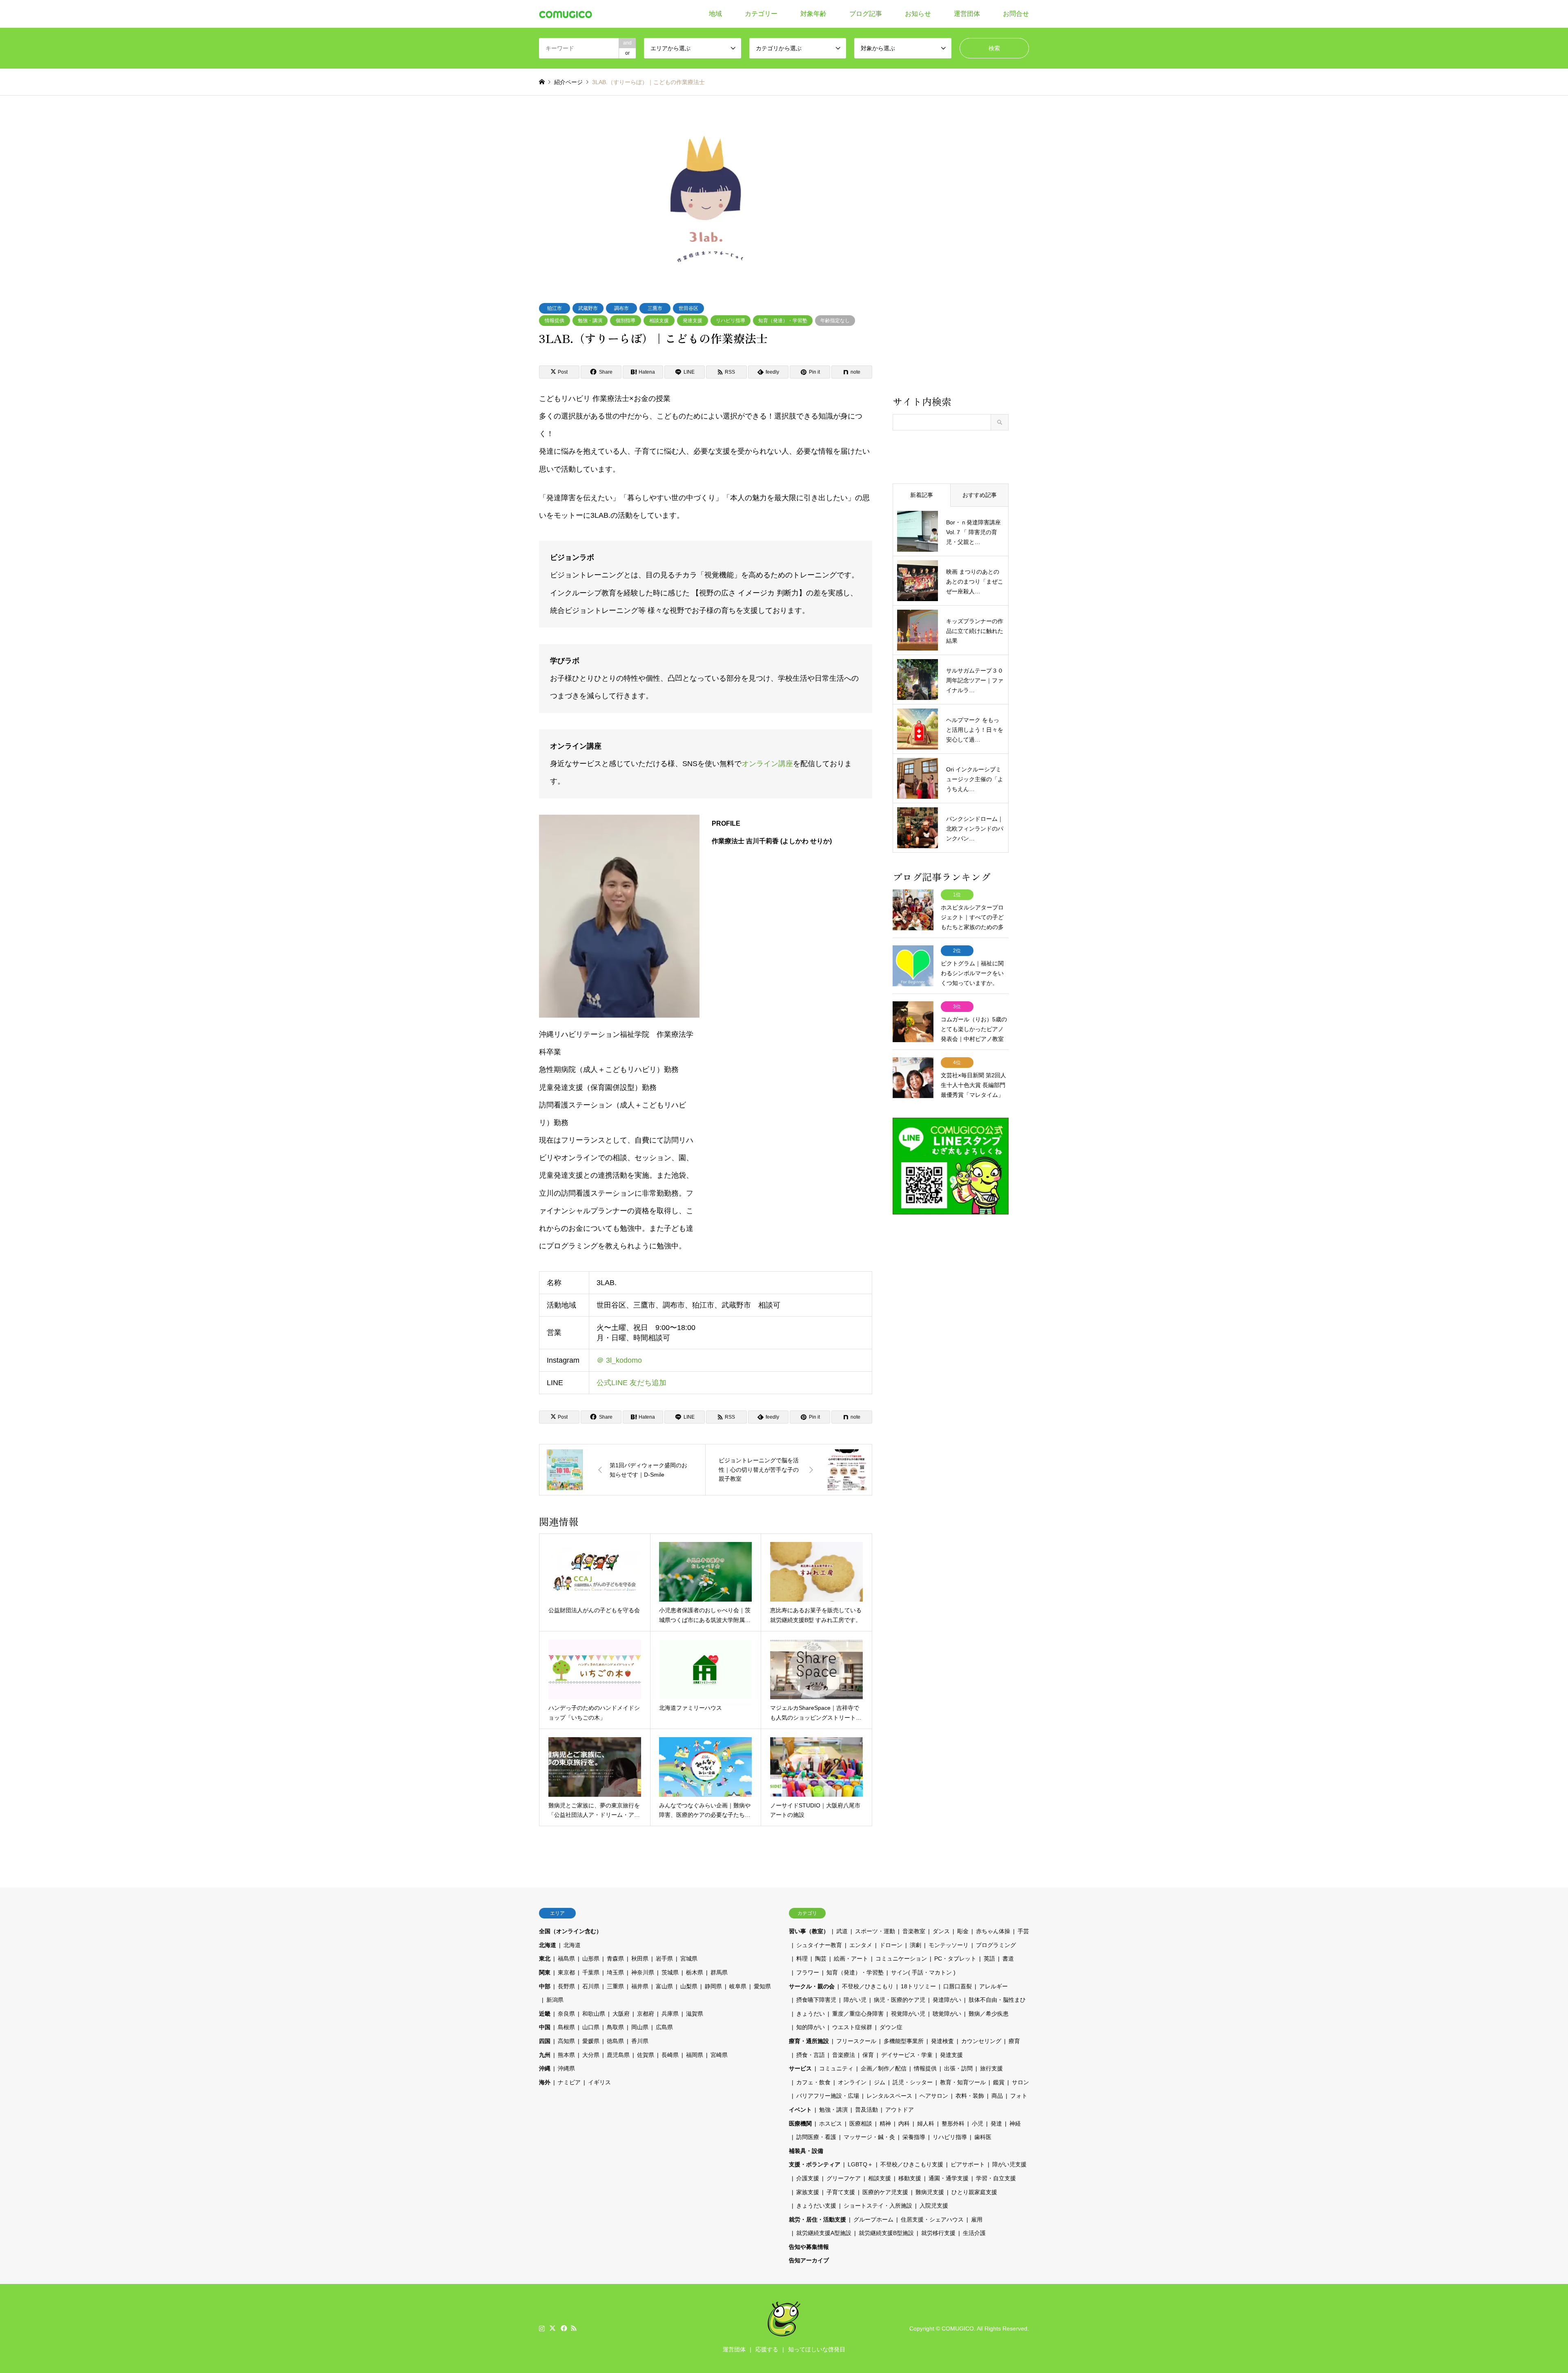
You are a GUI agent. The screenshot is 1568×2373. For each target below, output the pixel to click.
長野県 (566, 1986)
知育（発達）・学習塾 (783, 321)
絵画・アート (851, 1959)
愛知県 (762, 1986)
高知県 (566, 2041)
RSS (574, 2328)
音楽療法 (844, 2055)
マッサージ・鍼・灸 (869, 2137)
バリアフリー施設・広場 (828, 2096)
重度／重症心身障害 (858, 2014)
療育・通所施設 (809, 2041)
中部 (545, 1986)
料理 (802, 1959)
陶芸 (821, 1959)
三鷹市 (655, 308)
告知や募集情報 (809, 2247)
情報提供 (555, 321)
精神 (885, 2123)
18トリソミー (918, 1986)
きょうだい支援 (816, 2206)
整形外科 (953, 2123)
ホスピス (831, 2123)
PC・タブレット (955, 1959)
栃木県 (695, 1972)
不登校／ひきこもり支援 (912, 2164)
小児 (978, 2123)
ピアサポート (968, 2164)
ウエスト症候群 (852, 2027)
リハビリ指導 (731, 321)
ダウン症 (891, 2027)
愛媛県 (591, 2041)
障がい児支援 (1009, 2164)
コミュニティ (836, 2068)
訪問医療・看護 (816, 2137)
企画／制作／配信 (884, 2068)
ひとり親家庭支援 (974, 2192)
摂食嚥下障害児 (816, 2000)
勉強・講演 (590, 321)
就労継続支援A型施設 (824, 2233)
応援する (767, 2349)
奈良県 (566, 2014)
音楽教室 (914, 1931)
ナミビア (569, 2082)
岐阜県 (738, 1986)
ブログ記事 (866, 14)
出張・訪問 (958, 2068)
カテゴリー (761, 14)
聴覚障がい (947, 2014)
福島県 (566, 1959)
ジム (880, 2082)
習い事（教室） (809, 1931)
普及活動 (866, 2110)
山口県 (591, 2027)
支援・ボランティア (815, 2164)
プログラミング (996, 1945)
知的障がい (811, 2027)
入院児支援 (934, 2206)
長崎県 (670, 2055)
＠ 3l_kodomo (619, 1360)
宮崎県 (719, 2055)
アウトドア (900, 2110)
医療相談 (861, 2123)
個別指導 (626, 321)
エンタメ (861, 1945)
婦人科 (926, 2123)
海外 (545, 2082)
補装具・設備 (806, 2151)
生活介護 (974, 2233)
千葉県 (591, 1972)
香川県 (640, 2041)
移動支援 (910, 2178)
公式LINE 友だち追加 (631, 1383)
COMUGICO (958, 2328)
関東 (545, 1972)
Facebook (563, 2328)
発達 (996, 2123)
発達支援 (693, 321)
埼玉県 (615, 1972)
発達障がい (947, 2000)
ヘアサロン (934, 2096)
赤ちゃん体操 (993, 1931)
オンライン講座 (767, 764)
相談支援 (659, 321)
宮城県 (689, 1959)
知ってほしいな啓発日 (817, 2349)
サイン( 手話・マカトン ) (923, 1972)
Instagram (542, 2328)
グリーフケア (844, 2178)
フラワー (808, 1972)
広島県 (664, 2027)
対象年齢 (813, 14)
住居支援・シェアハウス (932, 2219)
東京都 (566, 1972)
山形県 (591, 1959)
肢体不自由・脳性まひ (997, 2000)
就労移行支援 (938, 2233)
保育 (868, 2055)
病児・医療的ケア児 (900, 2000)
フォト (1019, 2096)
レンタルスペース (889, 2096)
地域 (715, 14)
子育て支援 (841, 2192)
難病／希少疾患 (989, 2014)
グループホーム (873, 2219)
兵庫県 (670, 2014)
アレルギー (993, 1986)
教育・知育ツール (963, 2082)
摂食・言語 (811, 2055)
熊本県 (566, 2055)
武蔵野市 (588, 308)
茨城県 (670, 1972)
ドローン (891, 1945)
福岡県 (695, 2055)
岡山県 (640, 2027)
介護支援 (808, 2178)
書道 (1008, 1959)
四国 (545, 2041)
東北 (545, 1959)
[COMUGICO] (566, 14)
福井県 (640, 1986)
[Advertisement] (951, 255)
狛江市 (555, 308)
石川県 (591, 1986)
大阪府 (621, 2014)
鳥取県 (615, 2027)
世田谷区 (688, 308)
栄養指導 (914, 2137)
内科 (904, 2123)
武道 (842, 1931)
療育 (1014, 2041)
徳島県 (615, 2041)
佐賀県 (646, 2055)
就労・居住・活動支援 (817, 2219)
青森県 (615, 1959)
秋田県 (640, 1959)
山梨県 (689, 1986)
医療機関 (800, 2123)
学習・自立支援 (996, 2178)
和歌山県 (594, 2014)
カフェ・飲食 (813, 2082)
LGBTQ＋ (860, 2164)
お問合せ (1016, 14)
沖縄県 (566, 2068)
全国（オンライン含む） (570, 1931)
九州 (545, 2055)
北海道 (548, 1945)
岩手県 (664, 1959)
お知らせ (918, 14)
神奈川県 (643, 1972)
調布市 (621, 308)
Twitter (552, 2328)
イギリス (599, 2082)
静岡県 (713, 1986)
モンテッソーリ (949, 1945)
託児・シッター (913, 2082)
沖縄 (545, 2068)
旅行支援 (991, 2068)
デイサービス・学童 (907, 2055)
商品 (997, 2096)
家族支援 (808, 2192)
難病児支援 (930, 2192)
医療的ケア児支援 (885, 2192)
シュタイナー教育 (819, 1945)
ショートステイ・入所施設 (878, 2206)
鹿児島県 (618, 2055)
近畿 (545, 2014)
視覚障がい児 (908, 2014)
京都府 (646, 2014)
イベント (800, 2110)
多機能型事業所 (904, 2041)
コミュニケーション (901, 1959)
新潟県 (555, 2000)
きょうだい (811, 2014)
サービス (800, 2068)
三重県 (615, 1986)
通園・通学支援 (949, 2178)
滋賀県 (695, 2014)
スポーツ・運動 (875, 1931)
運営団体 (967, 14)
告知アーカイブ (809, 2260)
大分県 (591, 2055)
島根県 (566, 2027)
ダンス (941, 1931)
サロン (1020, 2082)
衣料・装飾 (970, 2096)
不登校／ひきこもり (868, 1986)
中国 (545, 2027)
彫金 (963, 1931)
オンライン (852, 2082)
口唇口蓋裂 (958, 1986)
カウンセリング (981, 2041)
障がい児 (855, 2000)
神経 (1015, 2123)
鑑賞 (999, 2082)
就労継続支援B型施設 (886, 2233)
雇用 (977, 2219)
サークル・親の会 (812, 1986)
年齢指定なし (835, 321)
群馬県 (719, 1972)
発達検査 (942, 2041)
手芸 (1023, 1931)
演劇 (915, 1945)
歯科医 (983, 2137)
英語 (989, 1959)
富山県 (664, 1986)
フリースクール (856, 2041)
